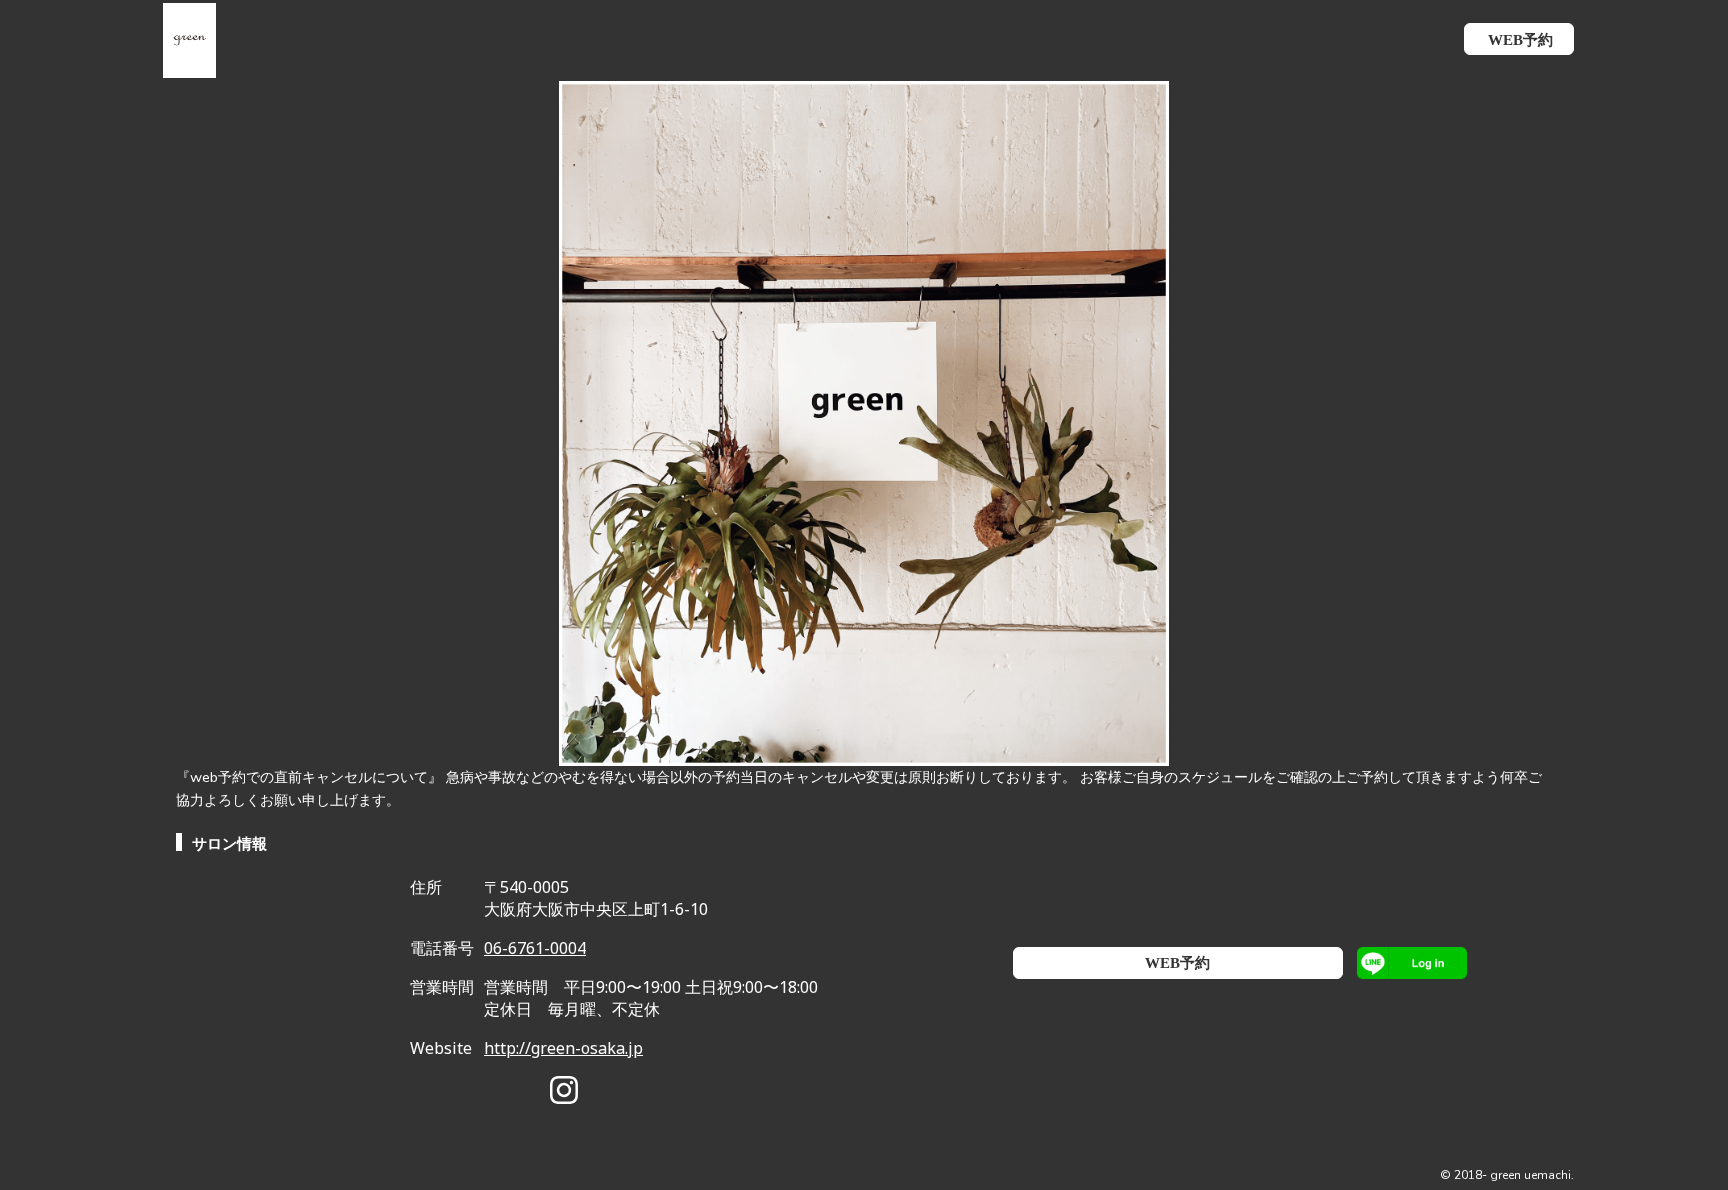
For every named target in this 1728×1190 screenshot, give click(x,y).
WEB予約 (1177, 963)
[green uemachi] (180, 39)
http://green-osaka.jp (563, 1048)
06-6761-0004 (535, 948)
